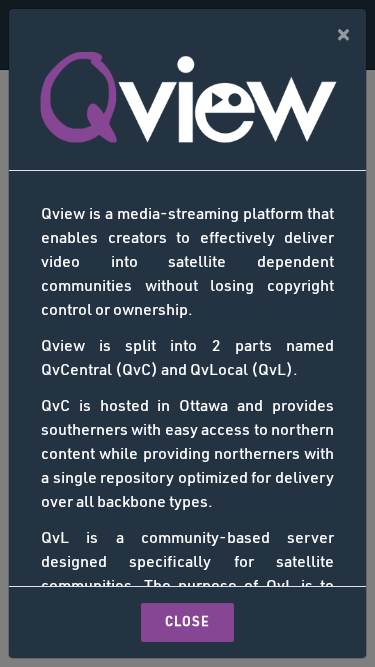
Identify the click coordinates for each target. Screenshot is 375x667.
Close (187, 622)
